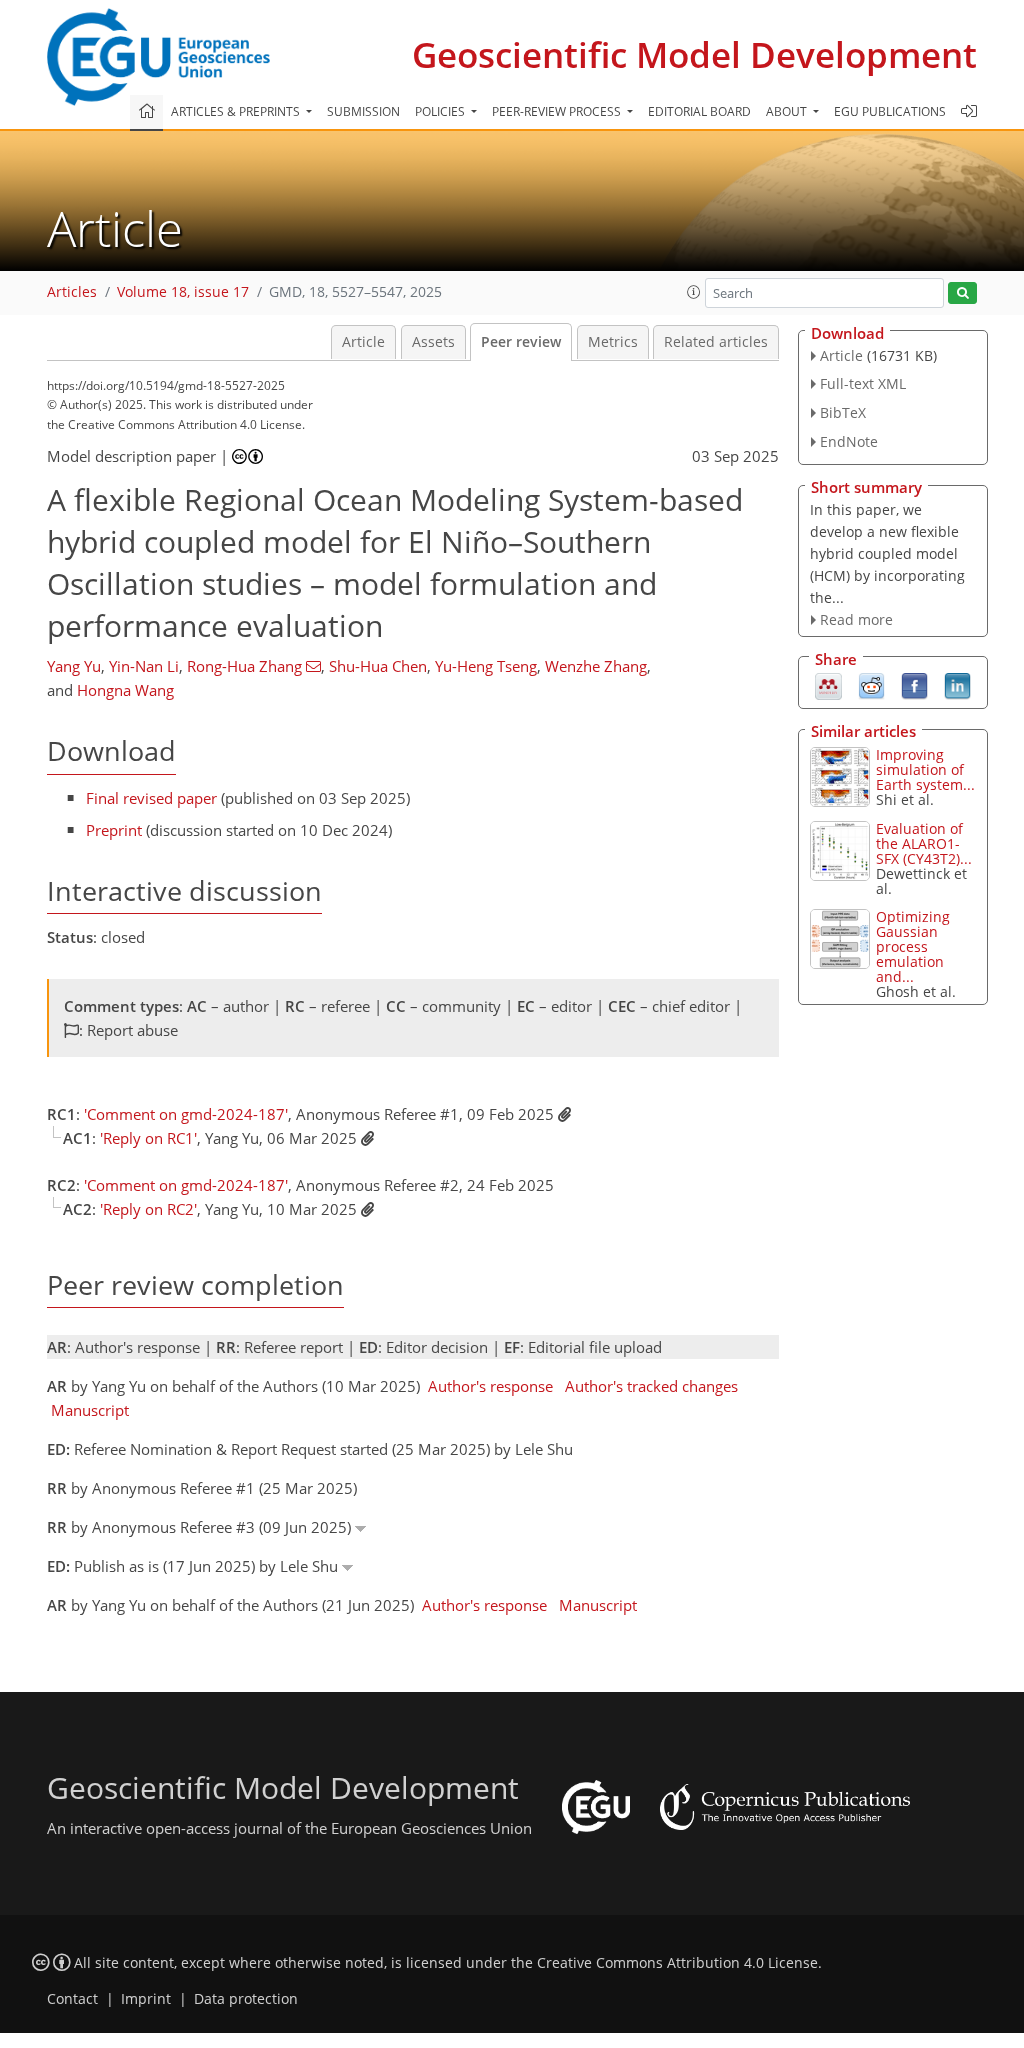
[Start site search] (962, 293)
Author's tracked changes (651, 1386)
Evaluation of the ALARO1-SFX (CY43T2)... (924, 843)
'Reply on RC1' (148, 1138)
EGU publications (890, 111)
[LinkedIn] (957, 685)
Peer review (521, 342)
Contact (72, 1999)
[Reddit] (871, 685)
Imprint (146, 1999)
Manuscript (90, 1410)
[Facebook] (914, 685)
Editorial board (699, 111)
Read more (856, 619)
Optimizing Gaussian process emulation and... (913, 946)
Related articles (716, 342)
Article (363, 342)
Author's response (490, 1386)
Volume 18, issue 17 (183, 292)
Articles (72, 292)
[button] (694, 292)
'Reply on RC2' (148, 1209)
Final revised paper (151, 798)
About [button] (788, 111)
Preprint (114, 830)
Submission (363, 111)
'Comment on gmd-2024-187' (186, 1114)
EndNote (849, 441)
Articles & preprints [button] (237, 111)
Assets (433, 342)
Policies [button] (441, 111)
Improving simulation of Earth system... (925, 769)
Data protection (246, 1999)
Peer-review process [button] (558, 111)
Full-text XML (863, 383)
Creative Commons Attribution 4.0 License (677, 1963)
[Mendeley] (828, 685)
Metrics (613, 342)
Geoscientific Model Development (694, 54)
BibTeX (843, 412)
